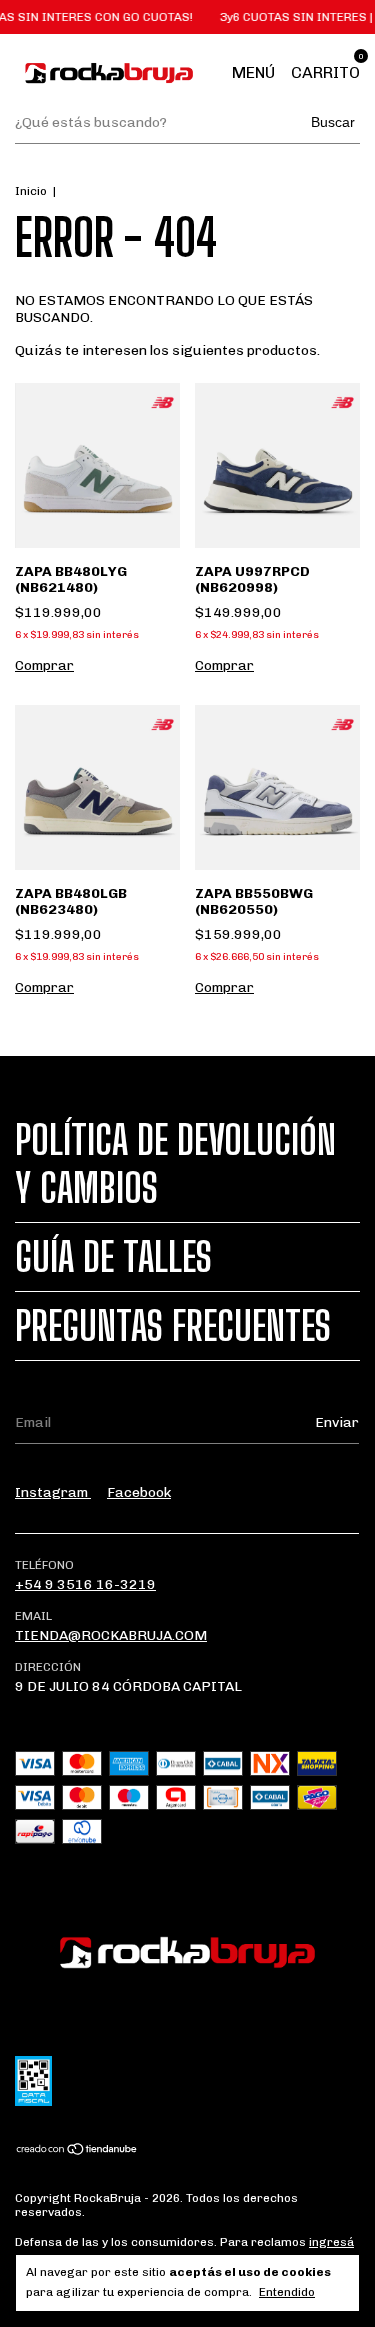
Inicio (31, 191)
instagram (53, 1492)
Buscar (333, 122)
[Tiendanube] (77, 2151)
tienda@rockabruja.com (111, 1635)
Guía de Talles (113, 1257)
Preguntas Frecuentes (173, 1326)
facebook (139, 1492)
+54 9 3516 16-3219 (85, 1584)
